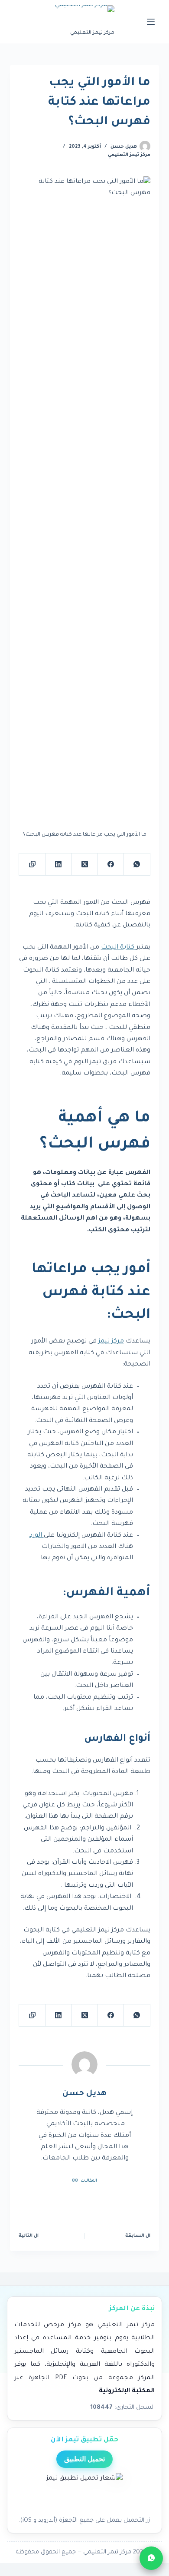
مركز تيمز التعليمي (129, 155)
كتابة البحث (119, 948)
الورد (37, 1536)
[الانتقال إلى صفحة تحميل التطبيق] (84, 2492)
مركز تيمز (111, 1342)
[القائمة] (151, 22)
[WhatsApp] (136, 865)
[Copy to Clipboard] (32, 865)
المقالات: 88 (84, 2181)
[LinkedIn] (58, 865)
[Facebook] (110, 865)
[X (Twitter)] (84, 865)
